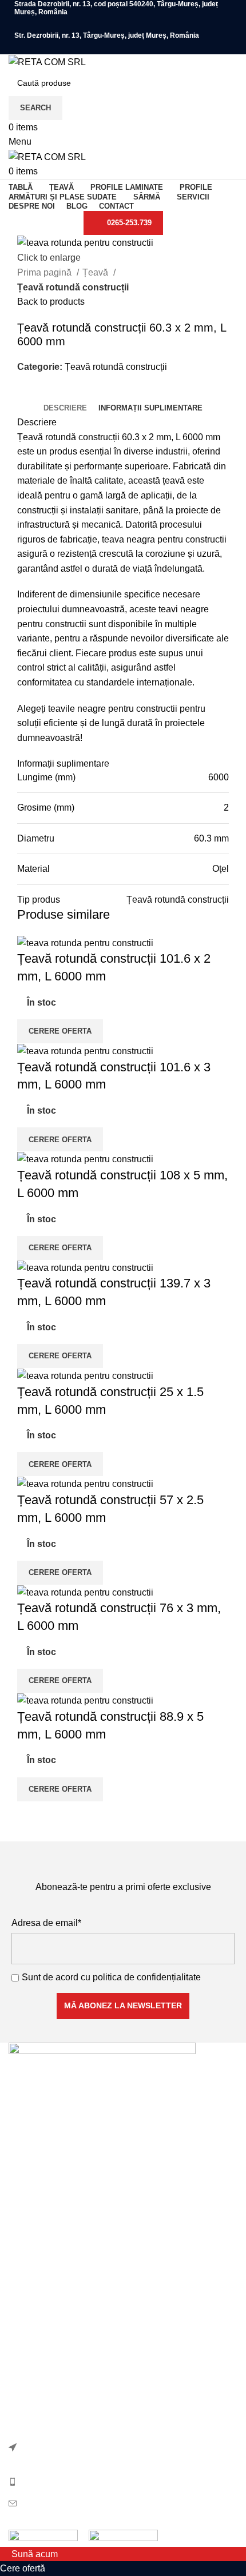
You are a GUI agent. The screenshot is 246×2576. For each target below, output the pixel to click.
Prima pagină (45, 272)
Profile (22, 2202)
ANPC (22, 2410)
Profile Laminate (42, 2223)
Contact (24, 2389)
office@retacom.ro (58, 2503)
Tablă (20, 2266)
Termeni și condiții (45, 2367)
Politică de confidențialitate (63, 2324)
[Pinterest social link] (53, 393)
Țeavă (96, 272)
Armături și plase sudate (57, 2181)
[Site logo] (47, 61)
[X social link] (40, 393)
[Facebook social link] (123, 24)
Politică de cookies (47, 2346)
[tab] (65, 408)
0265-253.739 (129, 223)
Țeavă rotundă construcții (73, 287)
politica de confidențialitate (147, 1977)
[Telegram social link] (79, 393)
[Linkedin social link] (66, 393)
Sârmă (22, 2245)
